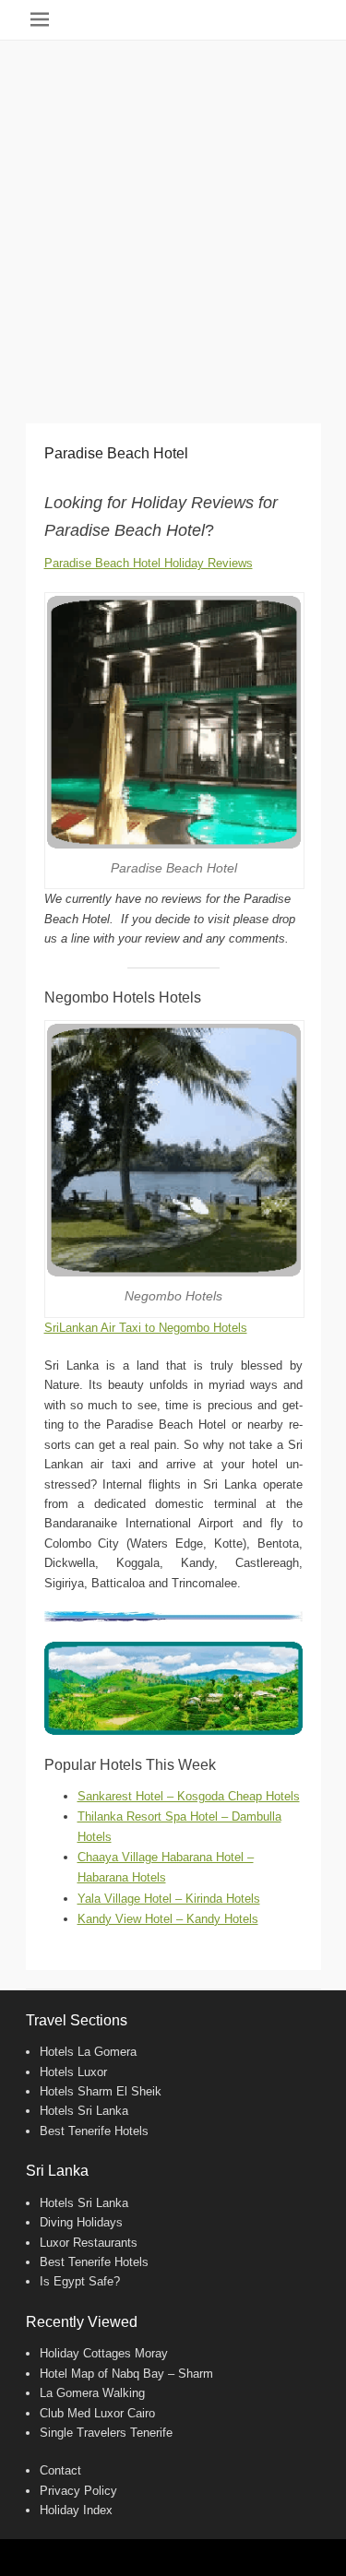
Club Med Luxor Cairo (97, 2413)
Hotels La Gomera (88, 2052)
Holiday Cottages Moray (104, 2353)
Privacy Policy (78, 2491)
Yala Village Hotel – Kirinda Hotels (169, 1899)
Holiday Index (76, 2510)
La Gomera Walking (92, 2393)
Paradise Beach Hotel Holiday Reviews (149, 563)
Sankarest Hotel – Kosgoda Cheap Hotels (189, 1796)
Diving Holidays (81, 2222)
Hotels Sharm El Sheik (101, 2091)
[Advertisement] (173, 223)
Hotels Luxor (73, 2072)
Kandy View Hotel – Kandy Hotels (168, 1919)
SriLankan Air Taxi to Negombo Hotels (146, 1328)
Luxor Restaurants (89, 2243)
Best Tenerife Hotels (94, 2131)
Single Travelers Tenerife (106, 2433)
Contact (60, 2470)
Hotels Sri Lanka (84, 2111)
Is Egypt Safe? (80, 2281)
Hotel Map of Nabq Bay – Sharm (126, 2374)
